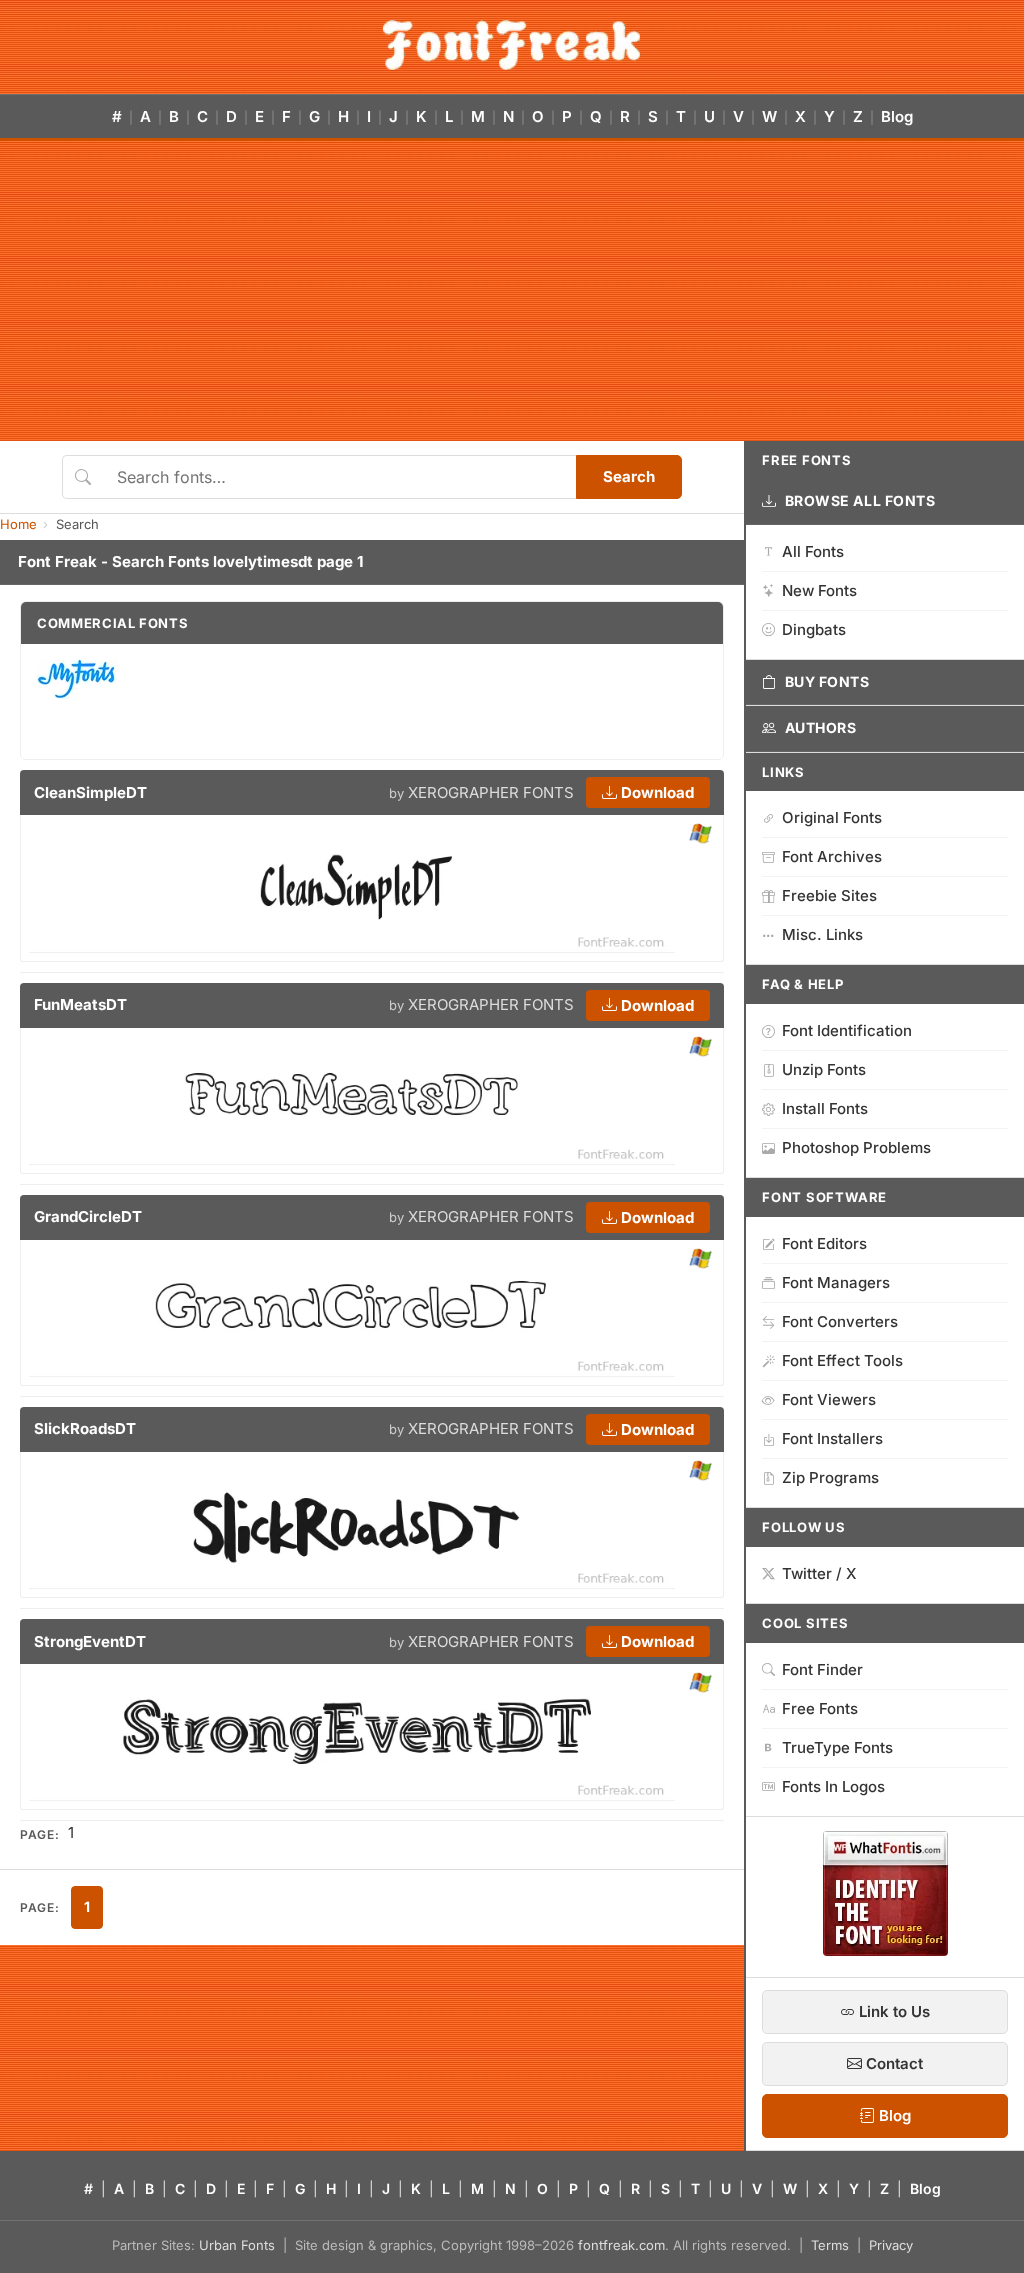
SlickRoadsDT (85, 1428)
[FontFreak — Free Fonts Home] (511, 45)
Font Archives (832, 856)
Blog (897, 116)
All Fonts (813, 551)
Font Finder (822, 1669)
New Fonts (819, 590)
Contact (892, 2063)
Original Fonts (832, 817)
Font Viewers (829, 1399)
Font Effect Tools (842, 1360)
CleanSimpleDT (90, 792)
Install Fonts (825, 1108)
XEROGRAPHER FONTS (491, 792)
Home (18, 524)
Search (629, 476)
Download (655, 792)
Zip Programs (830, 1477)
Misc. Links (822, 934)
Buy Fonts (827, 681)
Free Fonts (820, 1708)
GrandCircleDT (88, 1216)
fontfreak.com (621, 2245)
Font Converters (840, 1321)
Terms (830, 2245)
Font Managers (836, 1282)
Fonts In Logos (833, 1786)
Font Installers (832, 1438)
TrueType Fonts (837, 1747)
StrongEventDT (90, 1641)
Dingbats (814, 629)
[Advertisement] (512, 291)
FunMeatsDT (80, 1004)
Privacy (891, 2245)
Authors (821, 727)
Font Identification (847, 1030)
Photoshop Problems (856, 1147)
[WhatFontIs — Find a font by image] (885, 1950)
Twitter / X (819, 1573)
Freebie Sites (829, 895)
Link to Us (892, 2011)
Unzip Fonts (824, 1069)
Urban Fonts (237, 2245)
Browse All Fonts (860, 500)
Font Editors (824, 1243)
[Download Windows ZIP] (700, 834)
